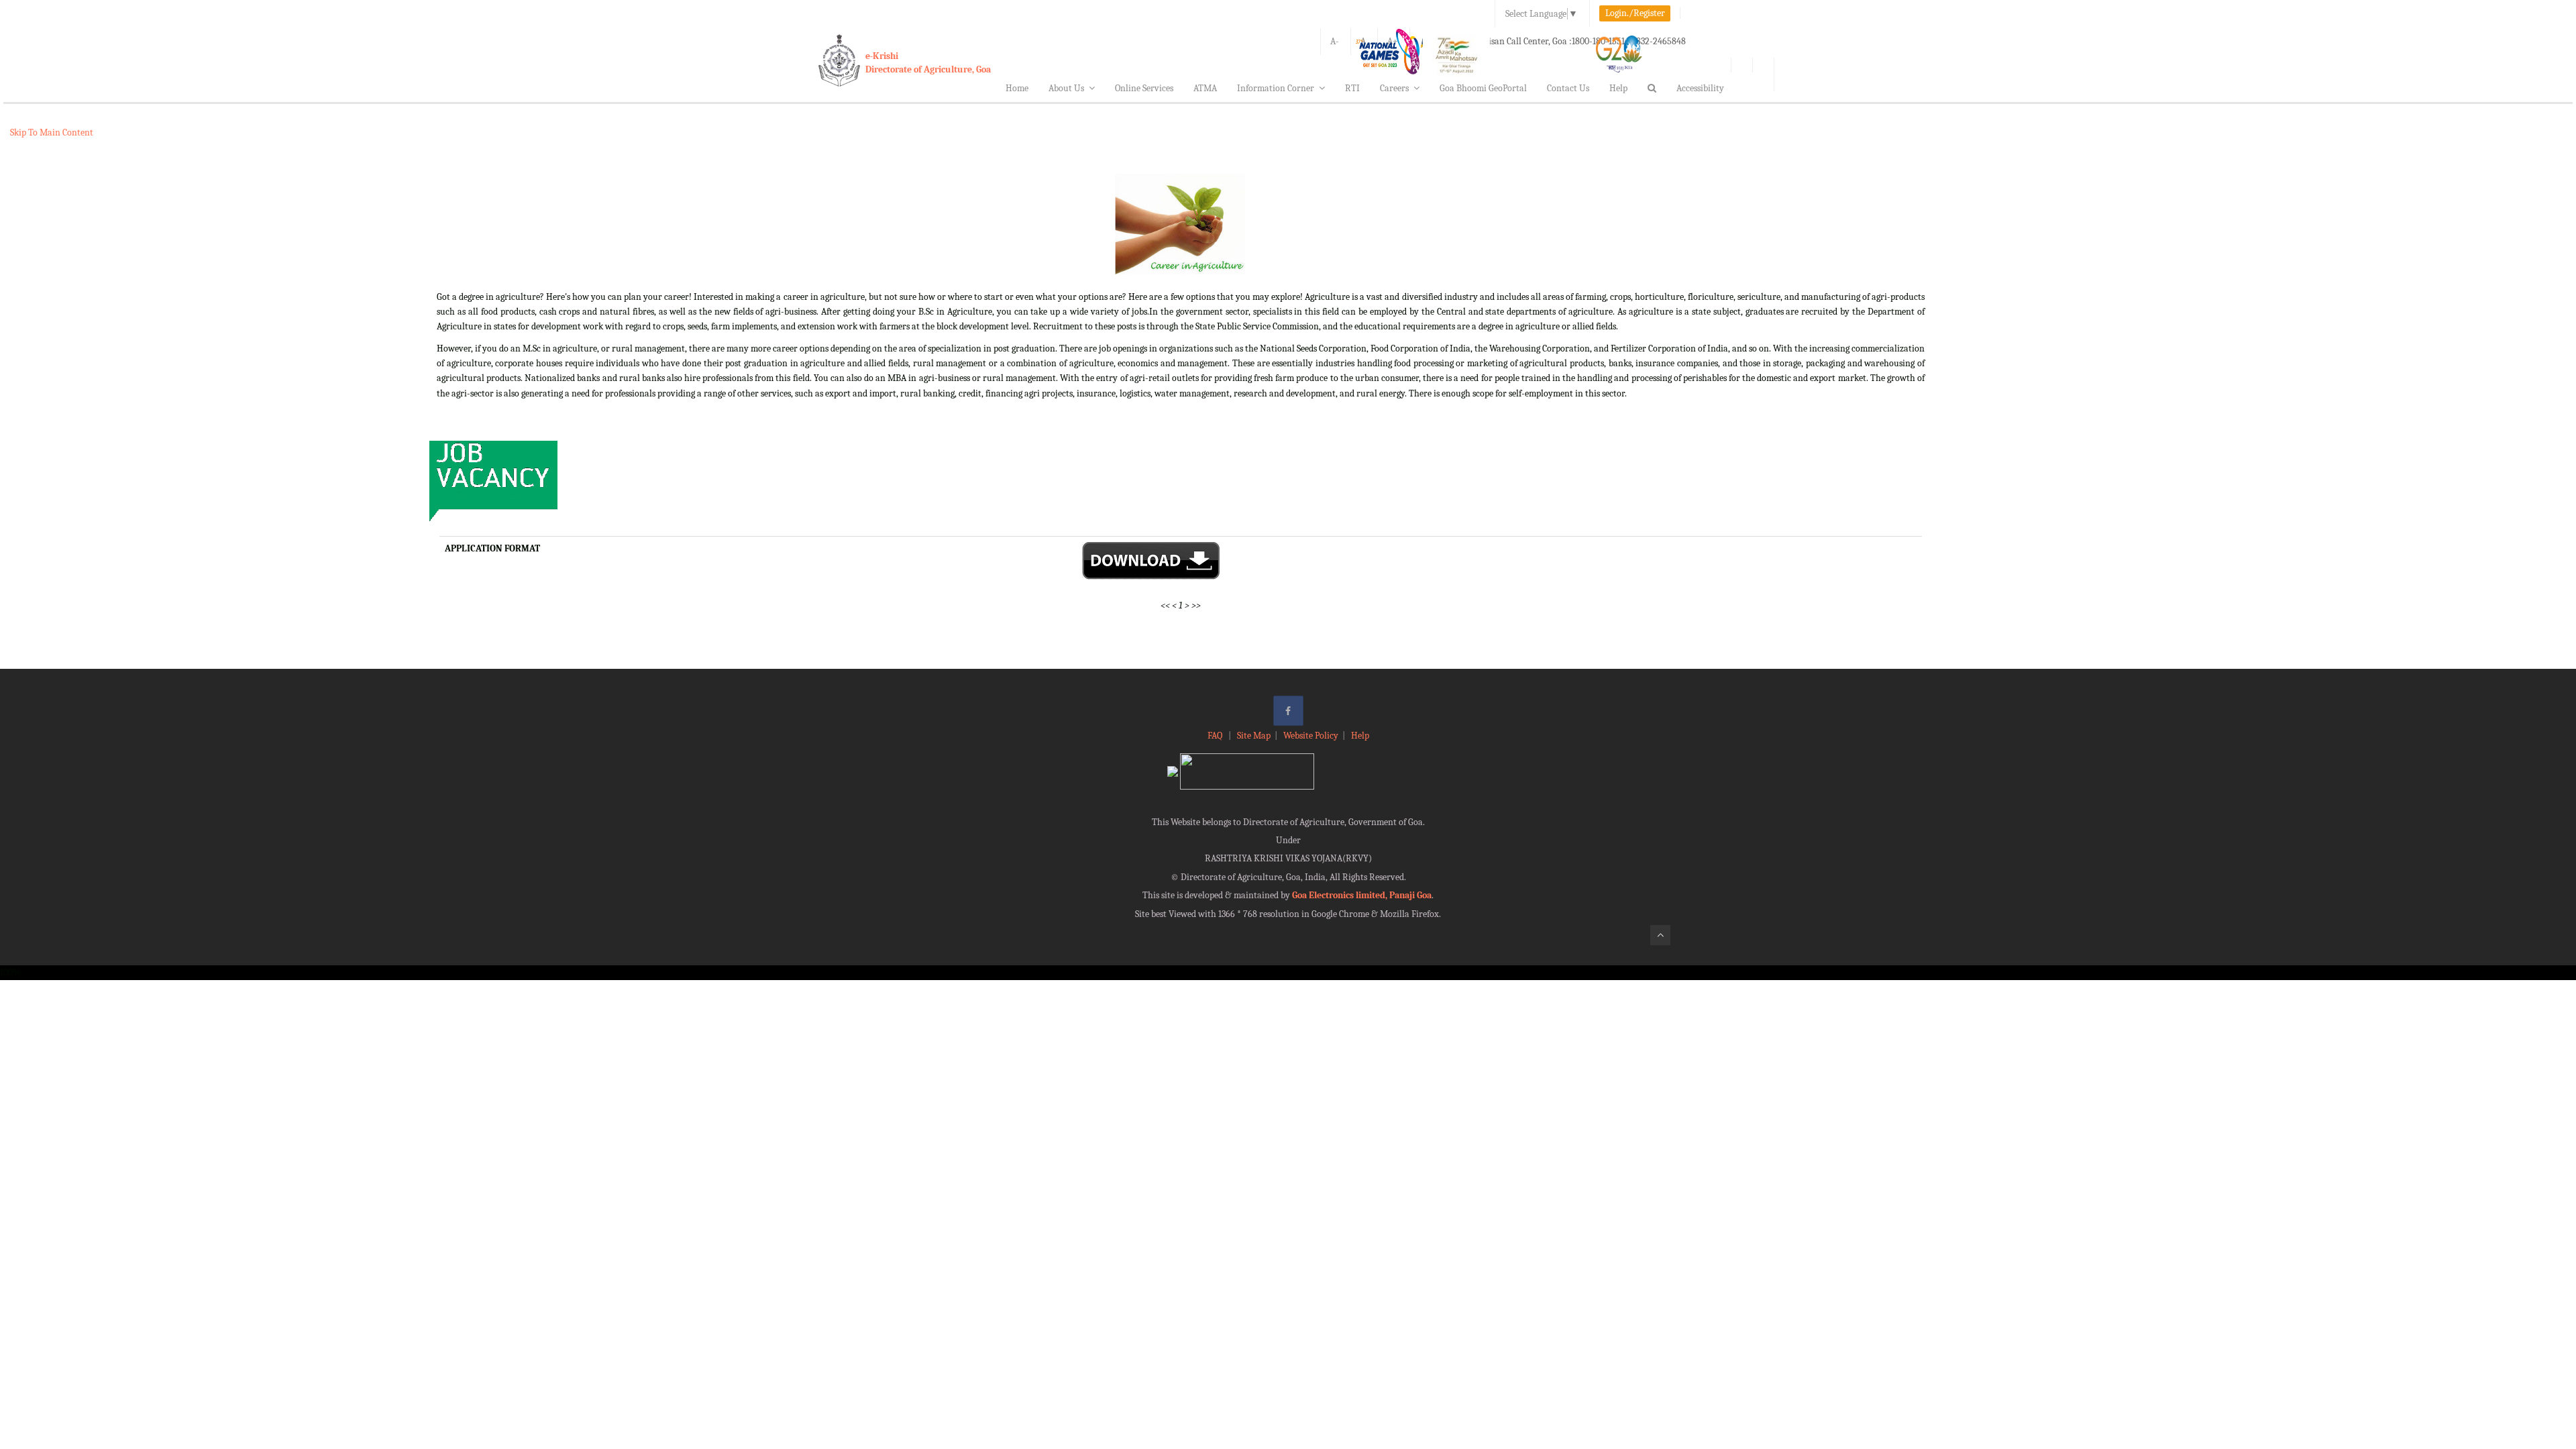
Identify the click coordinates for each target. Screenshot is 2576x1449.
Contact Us (1568, 88)
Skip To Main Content (52, 132)
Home (1017, 88)
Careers (1394, 88)
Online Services (1144, 88)
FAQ (1216, 736)
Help (1618, 88)
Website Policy (1311, 736)
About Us (1066, 88)
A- (1335, 41)
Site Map (1254, 736)
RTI (1352, 88)
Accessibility (1700, 88)
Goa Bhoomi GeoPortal (1483, 88)
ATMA (1205, 88)
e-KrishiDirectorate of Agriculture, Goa (928, 63)
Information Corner (1276, 88)
